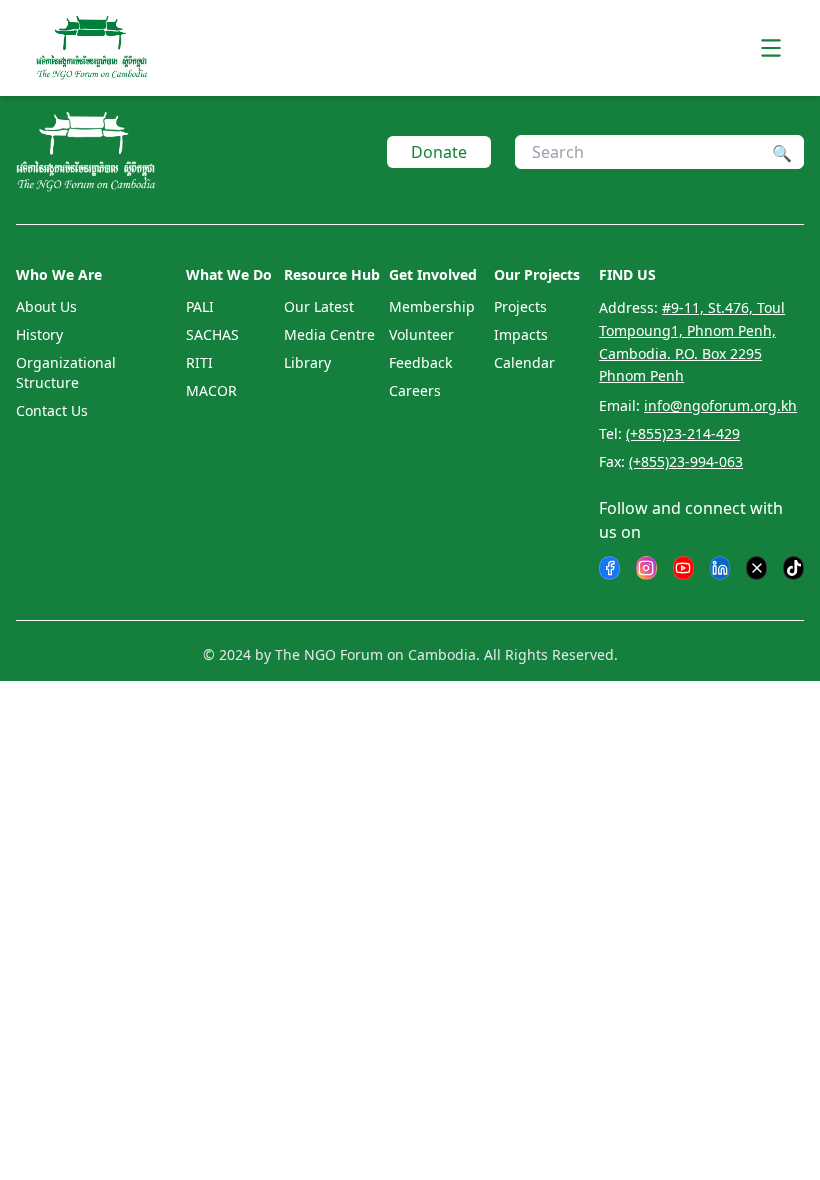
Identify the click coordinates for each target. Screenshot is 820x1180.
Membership (432, 306)
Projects (520, 306)
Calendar (524, 362)
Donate (439, 152)
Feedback (420, 362)
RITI (199, 362)
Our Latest (319, 306)
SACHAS (212, 334)
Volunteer (421, 334)
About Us (46, 306)
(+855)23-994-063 (686, 461)
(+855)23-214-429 (683, 433)
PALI (200, 306)
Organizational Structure (66, 372)
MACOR (211, 390)
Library (307, 362)
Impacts (521, 334)
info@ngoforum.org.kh (720, 405)
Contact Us (52, 410)
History (39, 334)
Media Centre (329, 334)
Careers (415, 390)
